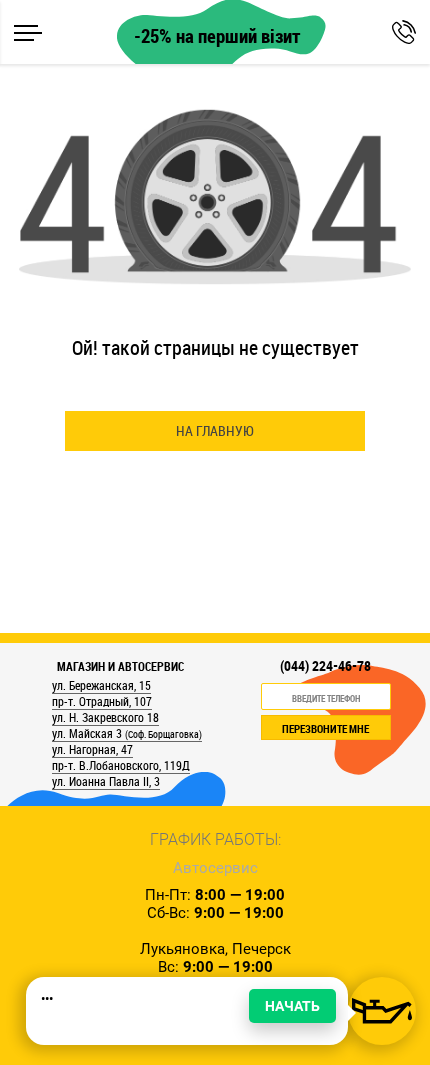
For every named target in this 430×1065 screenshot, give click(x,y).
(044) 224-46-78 (325, 666)
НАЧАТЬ (292, 1006)
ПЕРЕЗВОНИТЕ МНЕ (325, 728)
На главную (215, 430)
